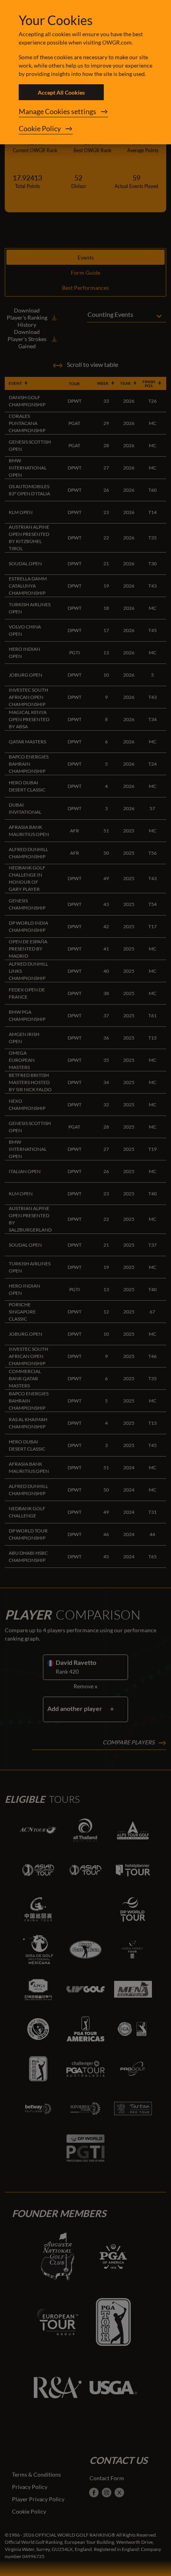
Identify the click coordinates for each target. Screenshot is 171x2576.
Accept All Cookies (61, 92)
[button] (85, 112)
